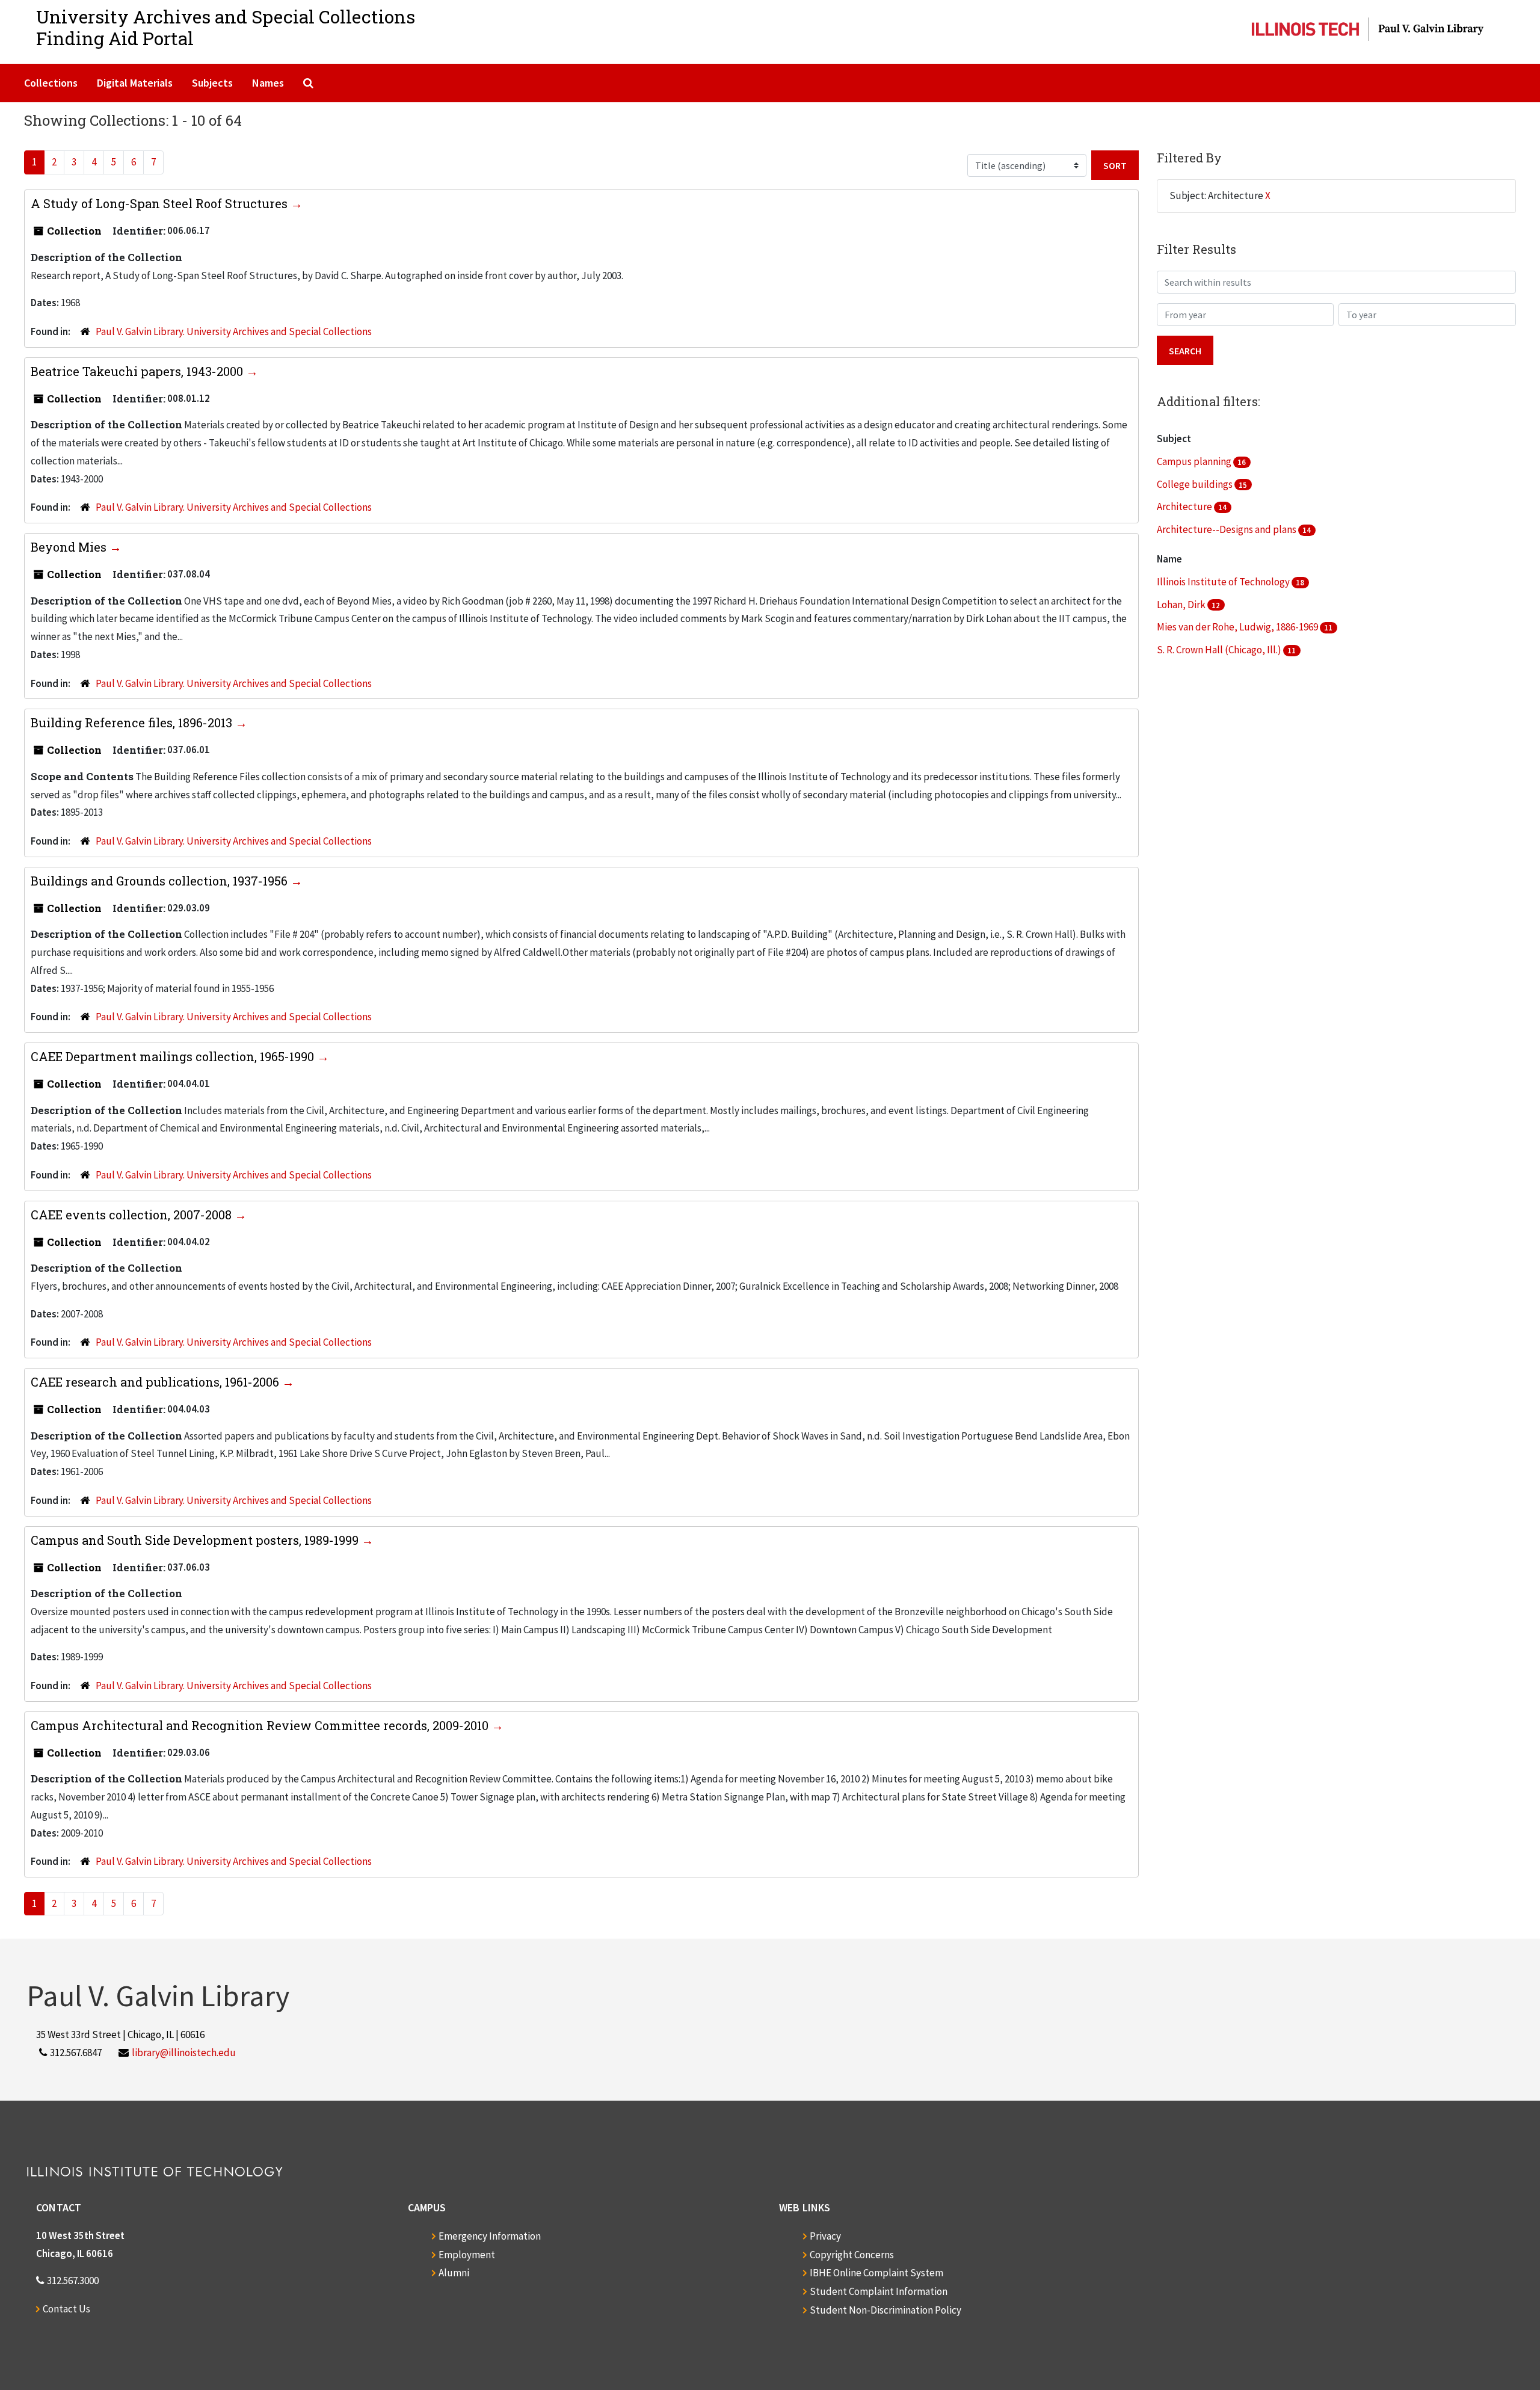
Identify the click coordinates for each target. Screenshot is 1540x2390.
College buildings (1196, 484)
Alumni (454, 2273)
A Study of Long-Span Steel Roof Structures (161, 203)
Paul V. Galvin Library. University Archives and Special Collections (234, 331)
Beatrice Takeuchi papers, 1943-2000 (138, 371)
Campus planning (1195, 461)
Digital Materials (135, 83)
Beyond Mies (70, 547)
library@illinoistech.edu (184, 2053)
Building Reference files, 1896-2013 (133, 722)
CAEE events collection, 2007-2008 (133, 1215)
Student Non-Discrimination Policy (885, 2310)
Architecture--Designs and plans (1227, 529)
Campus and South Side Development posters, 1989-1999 (196, 1540)
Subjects (212, 83)
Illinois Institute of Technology (1224, 582)
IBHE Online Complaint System (876, 2273)
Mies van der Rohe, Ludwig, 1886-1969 (1238, 627)
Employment (467, 2255)
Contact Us (66, 2309)
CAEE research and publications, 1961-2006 (156, 1382)
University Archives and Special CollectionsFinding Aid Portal (226, 27)
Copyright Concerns (852, 2255)
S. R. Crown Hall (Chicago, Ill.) (1220, 650)
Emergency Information (490, 2236)
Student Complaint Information (879, 2291)
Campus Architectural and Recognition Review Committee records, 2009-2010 (261, 1725)
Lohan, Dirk (1182, 605)
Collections (51, 83)
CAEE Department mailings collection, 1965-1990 (174, 1056)
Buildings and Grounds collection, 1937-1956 (161, 881)
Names (268, 83)
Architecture (1185, 507)
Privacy (825, 2236)
